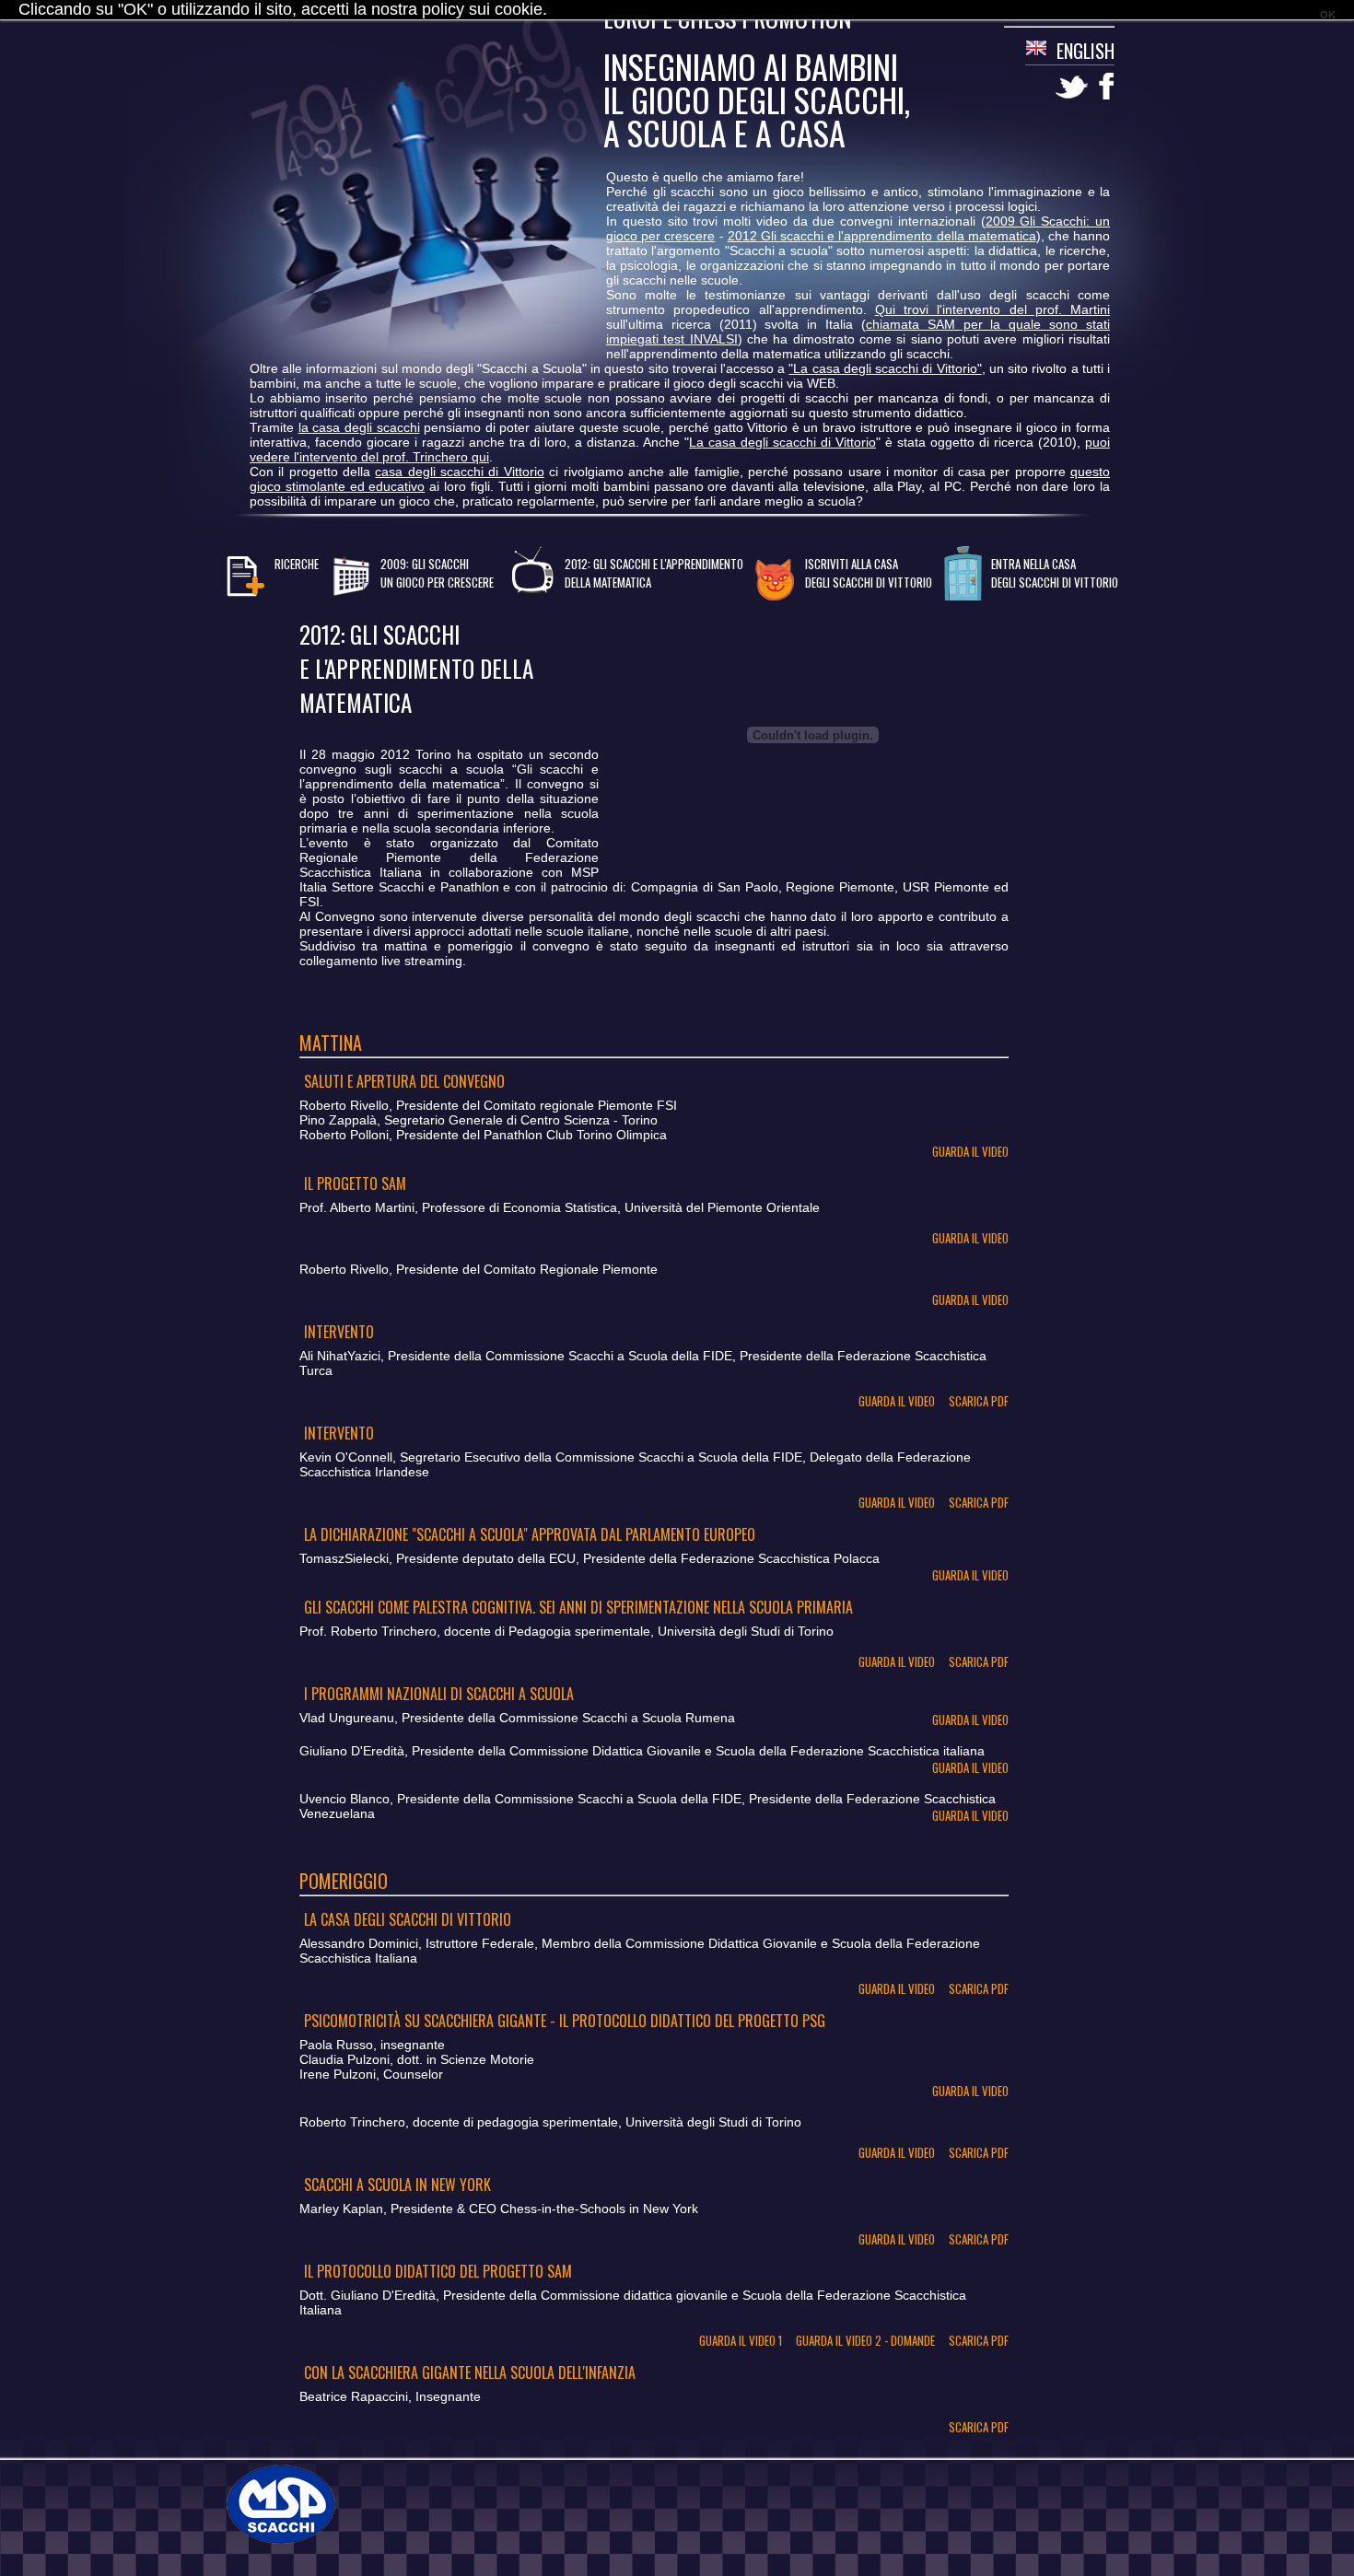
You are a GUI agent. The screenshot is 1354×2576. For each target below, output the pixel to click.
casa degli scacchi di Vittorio (459, 472)
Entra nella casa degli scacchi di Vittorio (1055, 573)
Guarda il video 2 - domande (865, 2340)
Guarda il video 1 (741, 2340)
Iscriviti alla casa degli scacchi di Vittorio (869, 573)
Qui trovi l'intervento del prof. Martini (992, 309)
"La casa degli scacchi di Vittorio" (885, 368)
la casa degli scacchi (359, 427)
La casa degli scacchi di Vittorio (782, 442)
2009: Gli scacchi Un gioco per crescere (437, 573)
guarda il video (970, 1151)
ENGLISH (1086, 51)
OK (1328, 15)
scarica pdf (979, 1401)
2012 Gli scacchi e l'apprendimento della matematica (882, 236)
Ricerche (297, 564)
